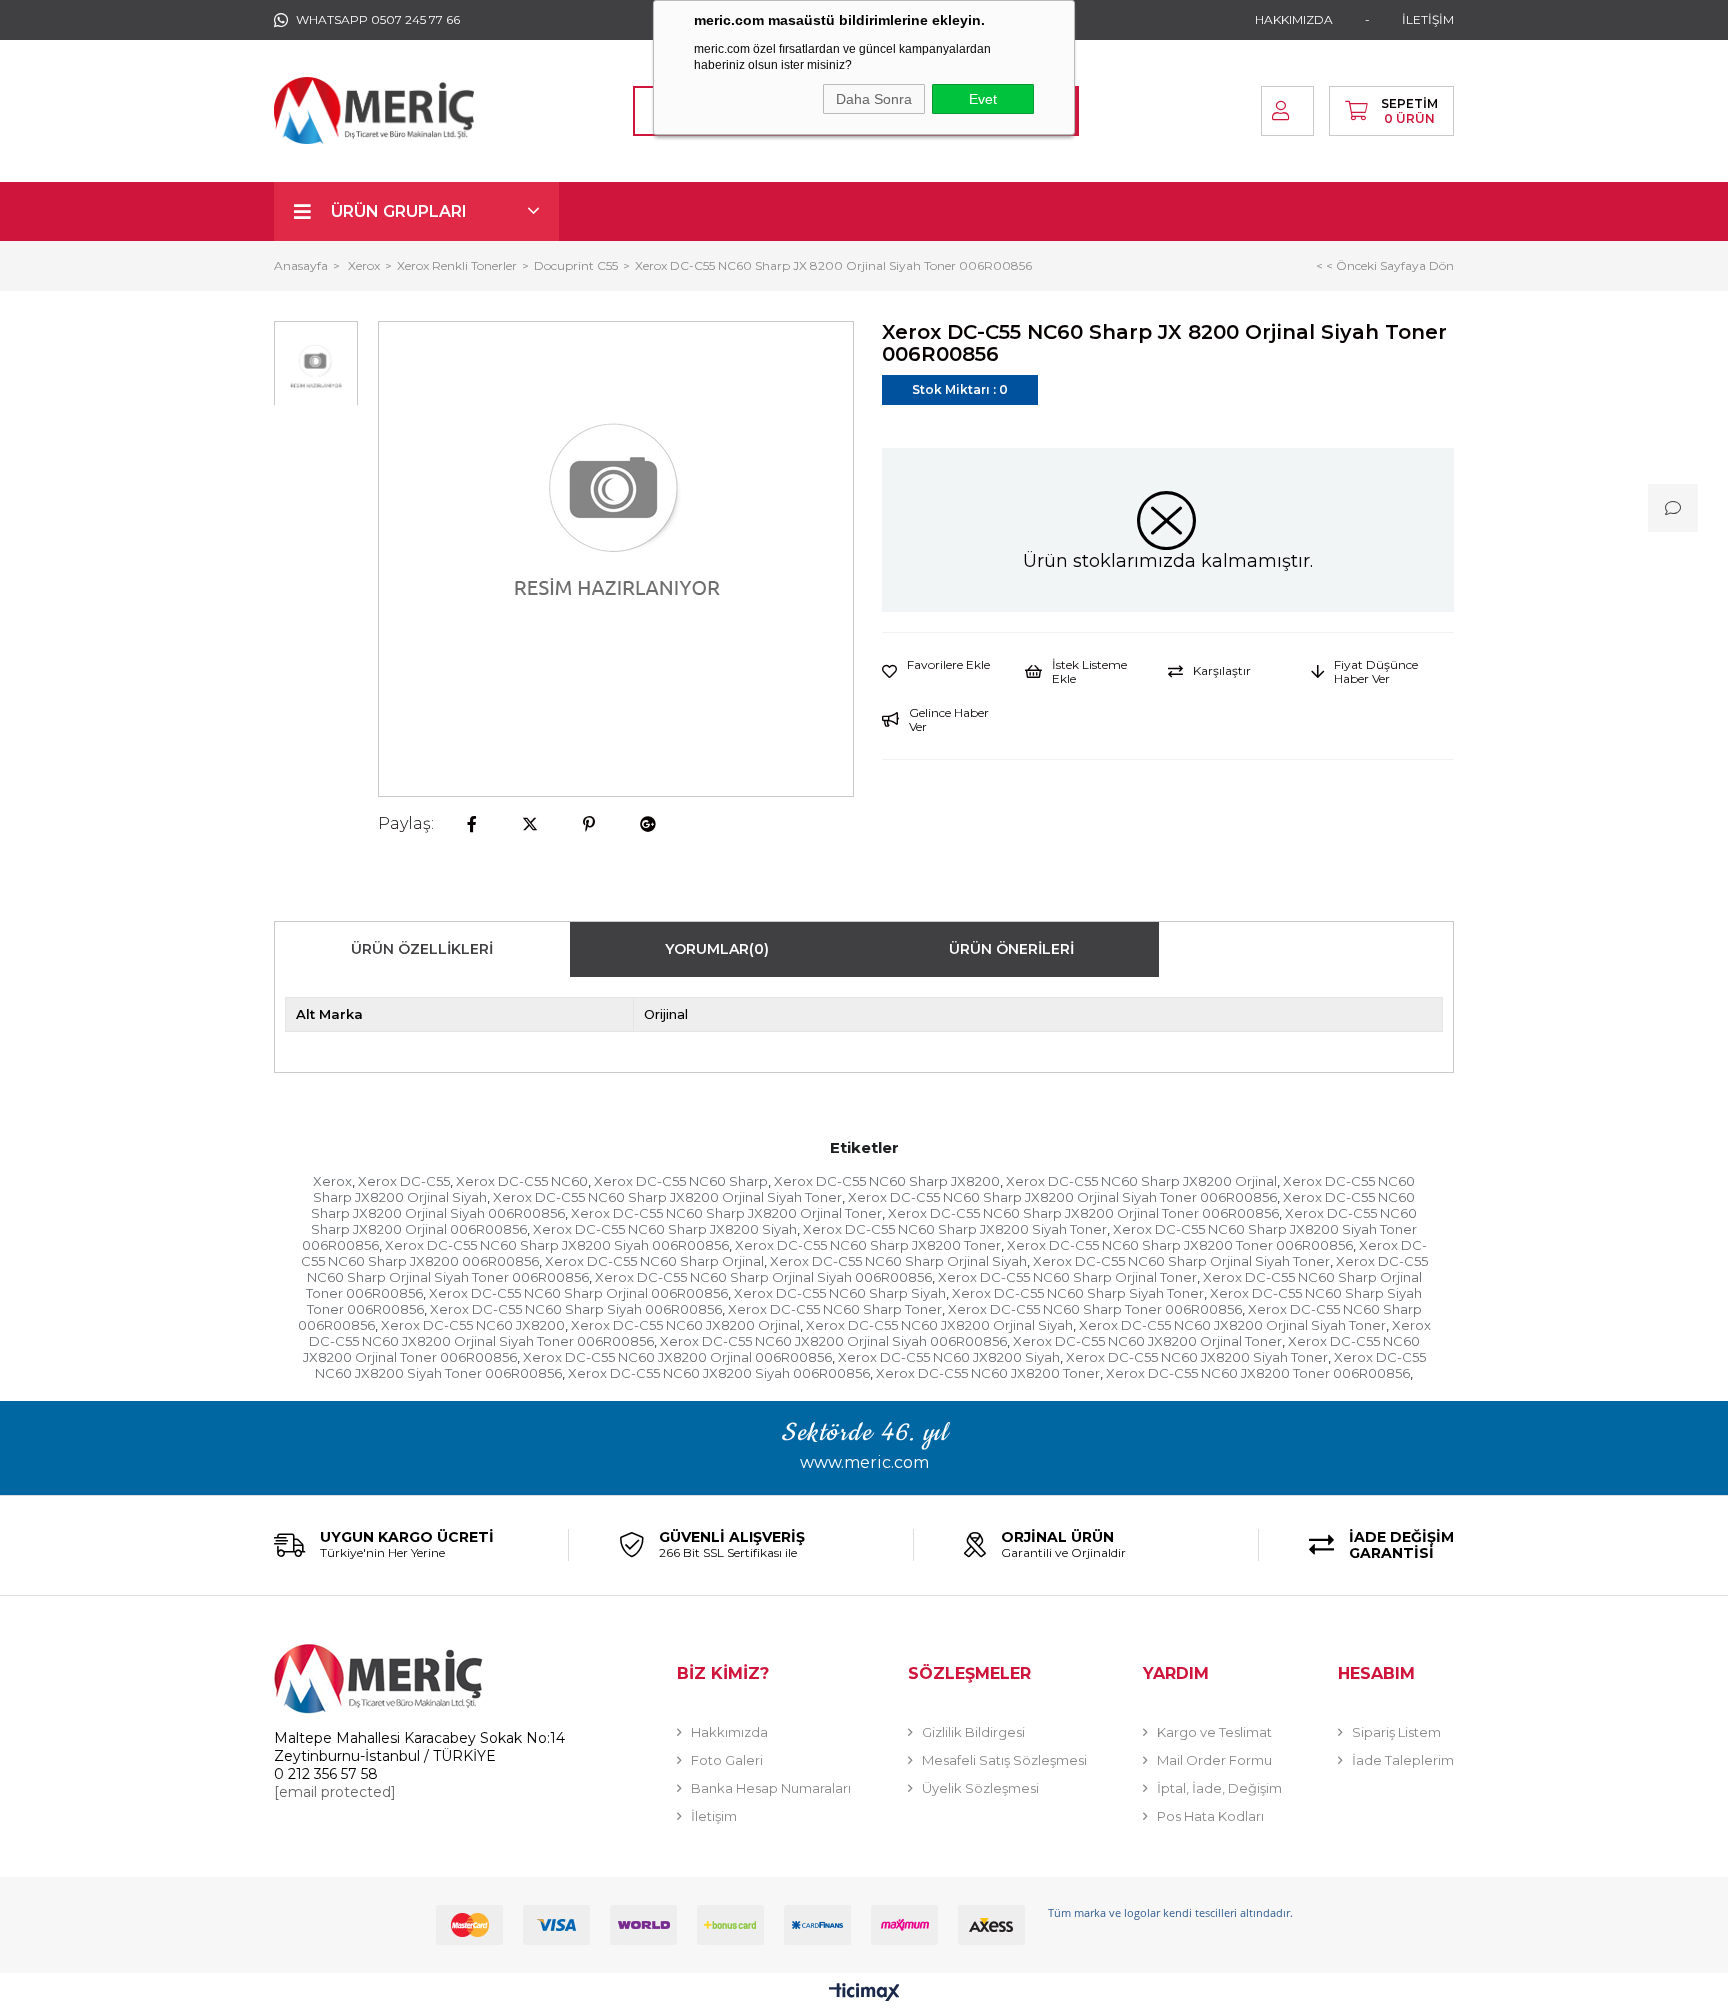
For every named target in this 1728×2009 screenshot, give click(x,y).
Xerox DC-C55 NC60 (522, 1181)
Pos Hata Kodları (1210, 1816)
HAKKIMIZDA (1294, 19)
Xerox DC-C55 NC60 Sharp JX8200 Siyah (665, 1229)
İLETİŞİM (1428, 19)
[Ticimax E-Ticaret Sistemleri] (864, 1993)
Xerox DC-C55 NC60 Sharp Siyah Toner (1078, 1293)
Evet (983, 99)
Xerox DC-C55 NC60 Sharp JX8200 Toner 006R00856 (1180, 1245)
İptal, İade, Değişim (1219, 1788)
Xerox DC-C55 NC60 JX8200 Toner (988, 1373)
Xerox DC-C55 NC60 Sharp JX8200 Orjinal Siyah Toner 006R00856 (1062, 1197)
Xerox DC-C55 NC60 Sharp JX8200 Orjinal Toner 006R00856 (1083, 1213)
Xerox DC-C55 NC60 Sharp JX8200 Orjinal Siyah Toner (667, 1197)
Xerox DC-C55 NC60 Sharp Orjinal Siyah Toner (1181, 1261)
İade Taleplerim (1403, 1760)
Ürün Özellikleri (422, 949)
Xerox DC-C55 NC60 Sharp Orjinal (654, 1261)
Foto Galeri (727, 1760)
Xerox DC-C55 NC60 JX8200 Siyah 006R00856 (719, 1373)
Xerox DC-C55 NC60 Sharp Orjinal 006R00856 (578, 1293)
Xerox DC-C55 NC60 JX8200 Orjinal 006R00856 (677, 1357)
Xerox (332, 1181)
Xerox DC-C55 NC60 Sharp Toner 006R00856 (1095, 1309)
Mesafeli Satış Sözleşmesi (1004, 1760)
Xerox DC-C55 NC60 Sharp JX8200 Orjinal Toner (726, 1213)
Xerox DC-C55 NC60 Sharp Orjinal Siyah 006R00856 (763, 1277)
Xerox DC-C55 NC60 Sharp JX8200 (887, 1181)
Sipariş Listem (1396, 1732)
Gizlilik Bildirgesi (973, 1732)
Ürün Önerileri (1011, 949)
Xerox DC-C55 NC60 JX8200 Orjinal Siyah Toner (1232, 1325)
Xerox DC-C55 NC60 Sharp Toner (835, 1309)
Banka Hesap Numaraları (771, 1788)
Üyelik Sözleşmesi (980, 1788)
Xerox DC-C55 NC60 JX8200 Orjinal (685, 1325)
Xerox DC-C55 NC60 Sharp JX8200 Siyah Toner (955, 1229)
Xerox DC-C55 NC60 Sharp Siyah (840, 1293)
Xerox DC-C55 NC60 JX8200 (473, 1325)
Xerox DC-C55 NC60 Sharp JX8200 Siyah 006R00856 (557, 1245)
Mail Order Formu (1214, 1760)
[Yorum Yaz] (1673, 508)
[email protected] (335, 1792)
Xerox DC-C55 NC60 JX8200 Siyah (949, 1357)
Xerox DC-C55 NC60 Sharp (681, 1181)
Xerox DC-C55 (404, 1181)
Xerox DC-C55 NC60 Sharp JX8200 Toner (868, 1245)
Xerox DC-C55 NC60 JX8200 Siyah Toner (1197, 1357)
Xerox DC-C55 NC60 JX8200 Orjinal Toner (1147, 1341)
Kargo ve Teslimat (1214, 1732)
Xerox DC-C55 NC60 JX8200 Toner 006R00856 (1258, 1373)
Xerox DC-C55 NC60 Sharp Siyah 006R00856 (576, 1309)
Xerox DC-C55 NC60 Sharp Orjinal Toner (1067, 1277)
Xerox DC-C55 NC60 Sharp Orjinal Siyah (898, 1261)
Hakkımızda (729, 1732)
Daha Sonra (874, 99)
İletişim (714, 1816)
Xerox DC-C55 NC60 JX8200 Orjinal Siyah (939, 1325)
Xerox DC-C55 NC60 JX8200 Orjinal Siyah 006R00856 (833, 1341)
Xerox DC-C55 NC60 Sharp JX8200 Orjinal (1141, 1181)
